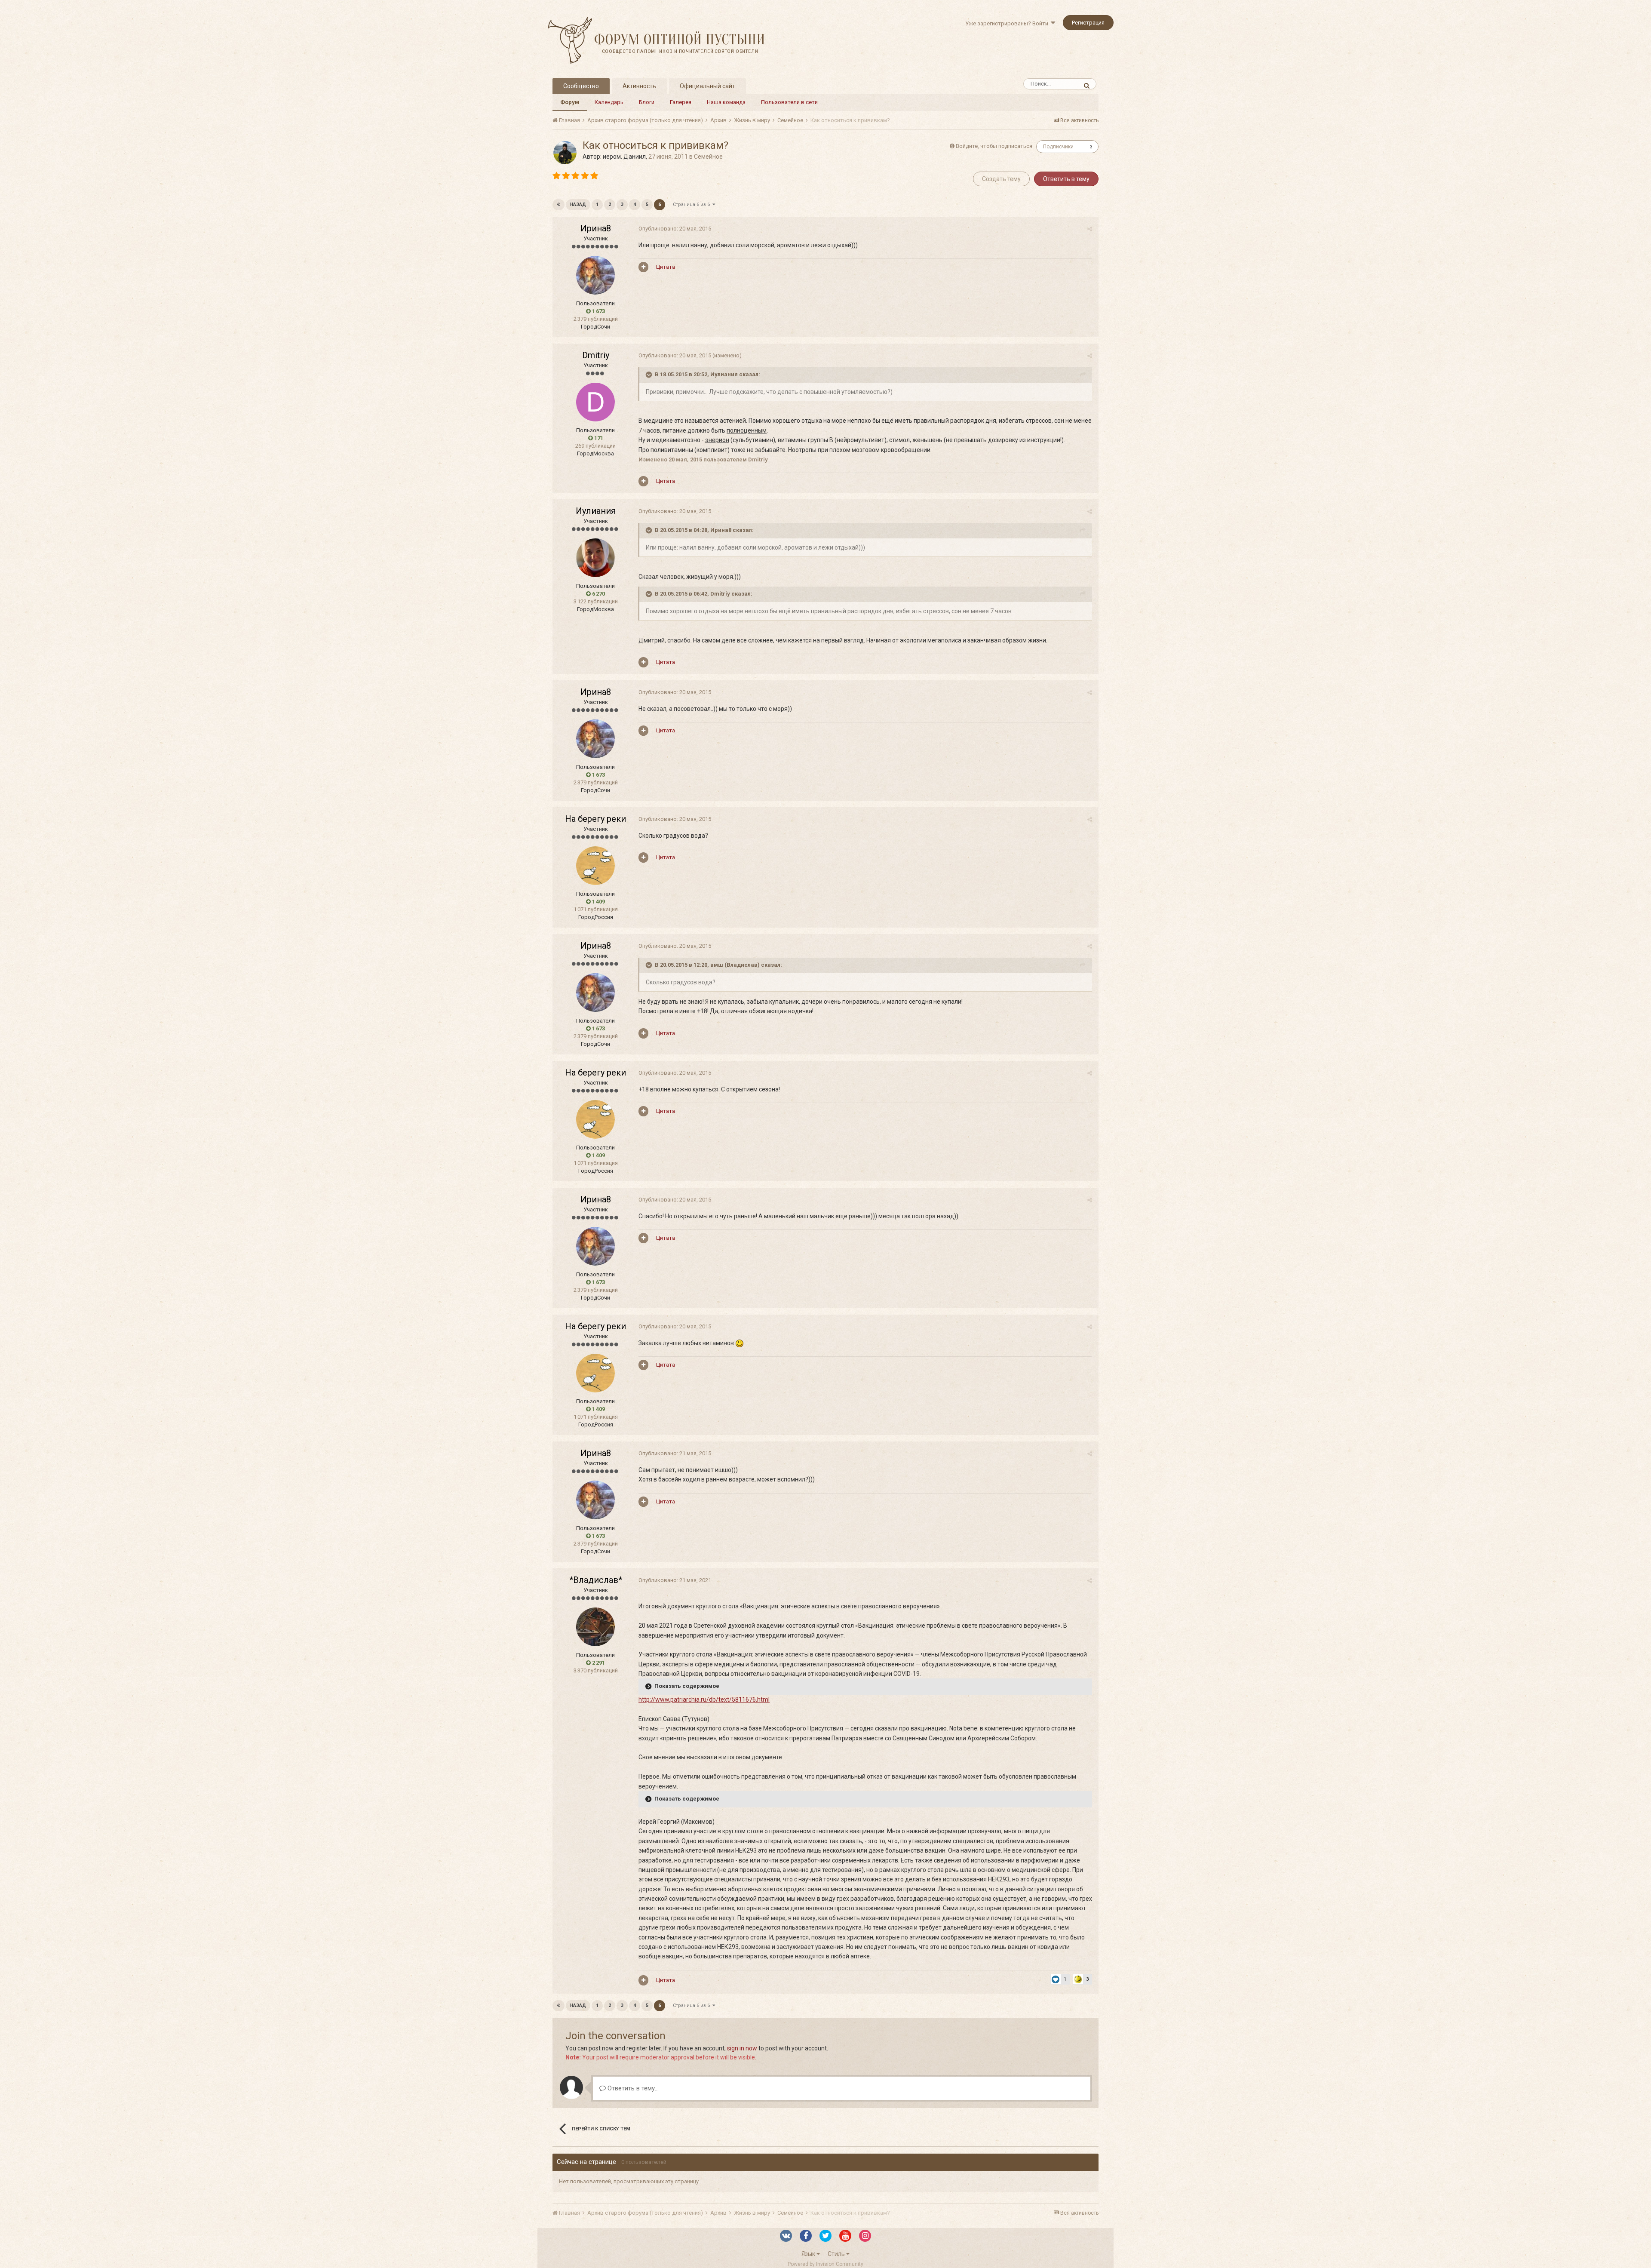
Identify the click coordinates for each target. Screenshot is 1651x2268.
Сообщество (581, 86)
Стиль (837, 2254)
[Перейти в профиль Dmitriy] (595, 402)
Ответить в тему (1066, 179)
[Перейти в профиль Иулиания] (595, 558)
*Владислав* (596, 1580)
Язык (809, 2254)
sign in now (742, 2048)
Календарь (609, 102)
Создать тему (1001, 179)
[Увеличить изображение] (740, 1343)
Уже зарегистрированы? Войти (1008, 23)
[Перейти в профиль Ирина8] (595, 275)
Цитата (666, 267)
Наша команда (726, 102)
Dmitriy (596, 355)
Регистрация (1088, 23)
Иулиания (596, 511)
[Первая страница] (559, 205)
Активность (639, 86)
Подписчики (1058, 147)
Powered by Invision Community (825, 2264)
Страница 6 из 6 (693, 204)
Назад (578, 204)
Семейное (708, 157)
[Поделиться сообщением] (1090, 229)
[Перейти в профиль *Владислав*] (595, 1627)
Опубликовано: (675, 229)
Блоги (647, 102)
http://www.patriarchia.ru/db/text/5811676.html (704, 1699)
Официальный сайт (707, 86)
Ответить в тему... (632, 2088)
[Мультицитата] (643, 267)
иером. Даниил (624, 157)
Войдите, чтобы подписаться (994, 146)
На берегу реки (595, 819)
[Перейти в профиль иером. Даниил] (565, 153)
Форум (570, 102)
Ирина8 (596, 228)
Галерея (681, 102)
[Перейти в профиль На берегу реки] (595, 866)
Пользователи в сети (789, 102)
